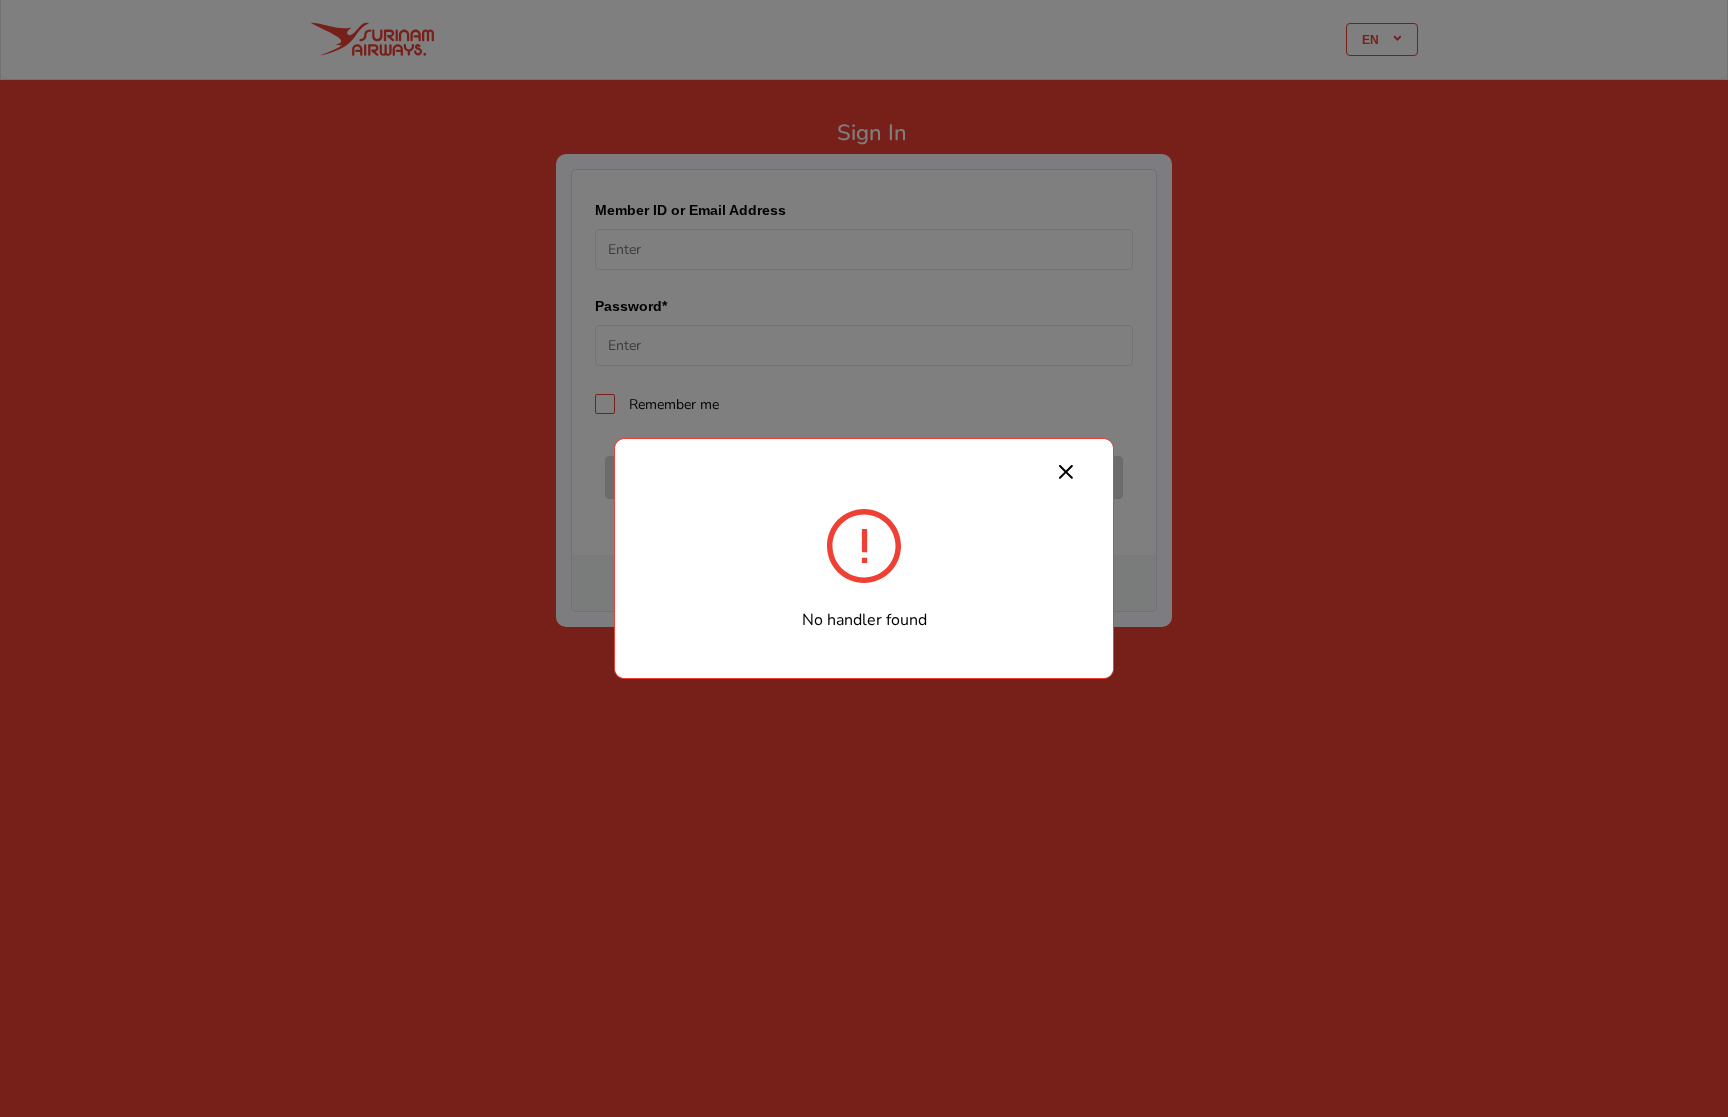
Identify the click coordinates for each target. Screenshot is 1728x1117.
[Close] (1066, 471)
